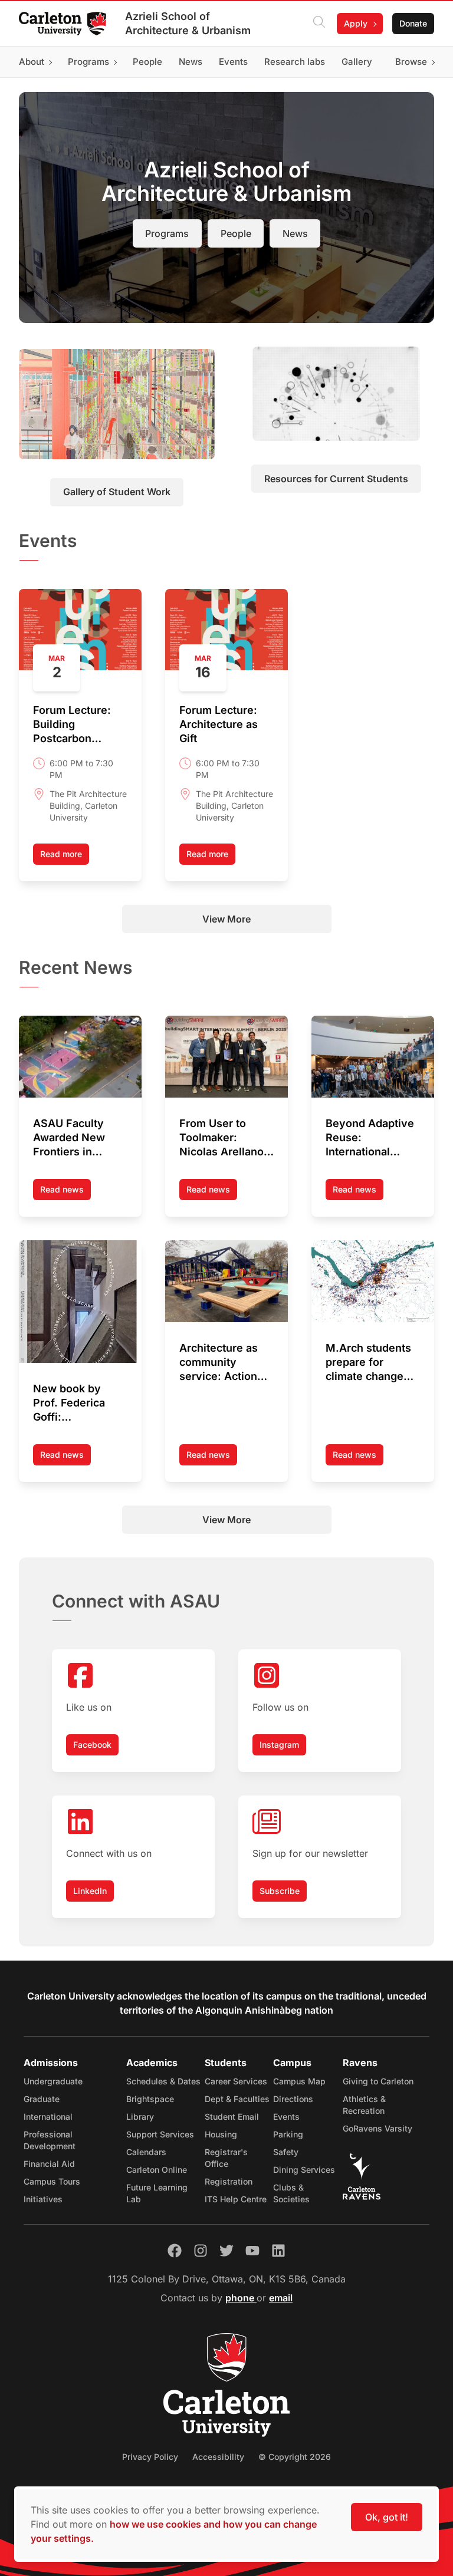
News (295, 233)
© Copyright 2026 (295, 2457)
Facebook (92, 1745)
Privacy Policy (150, 2457)
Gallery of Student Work (117, 492)
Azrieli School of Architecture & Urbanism (188, 23)
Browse (411, 62)
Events (286, 2117)
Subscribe (280, 1891)
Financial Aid (49, 2164)
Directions (293, 2099)
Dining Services (304, 2170)
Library (140, 2117)
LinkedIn (90, 1891)
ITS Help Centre (236, 2199)
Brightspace (150, 2099)
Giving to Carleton (378, 2081)
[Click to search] (319, 24)
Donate (413, 23)
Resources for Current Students (336, 479)
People (236, 233)
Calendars (146, 2152)
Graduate (42, 2099)
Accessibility (218, 2457)
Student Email (232, 2117)
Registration (229, 2181)
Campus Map (299, 2081)
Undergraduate (53, 2081)
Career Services (236, 2081)
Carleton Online (157, 2170)
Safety (286, 2152)
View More (226, 919)
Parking (288, 2134)
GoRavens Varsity (377, 2128)
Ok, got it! (387, 2517)
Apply (356, 23)
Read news (65, 1192)
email (281, 2298)
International (48, 2117)
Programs (167, 233)
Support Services (160, 2134)
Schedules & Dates (163, 2081)
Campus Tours (52, 2181)
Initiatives (43, 2199)
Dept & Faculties (237, 2099)
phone (241, 2298)
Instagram (279, 1745)
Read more (61, 854)
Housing (221, 2134)
